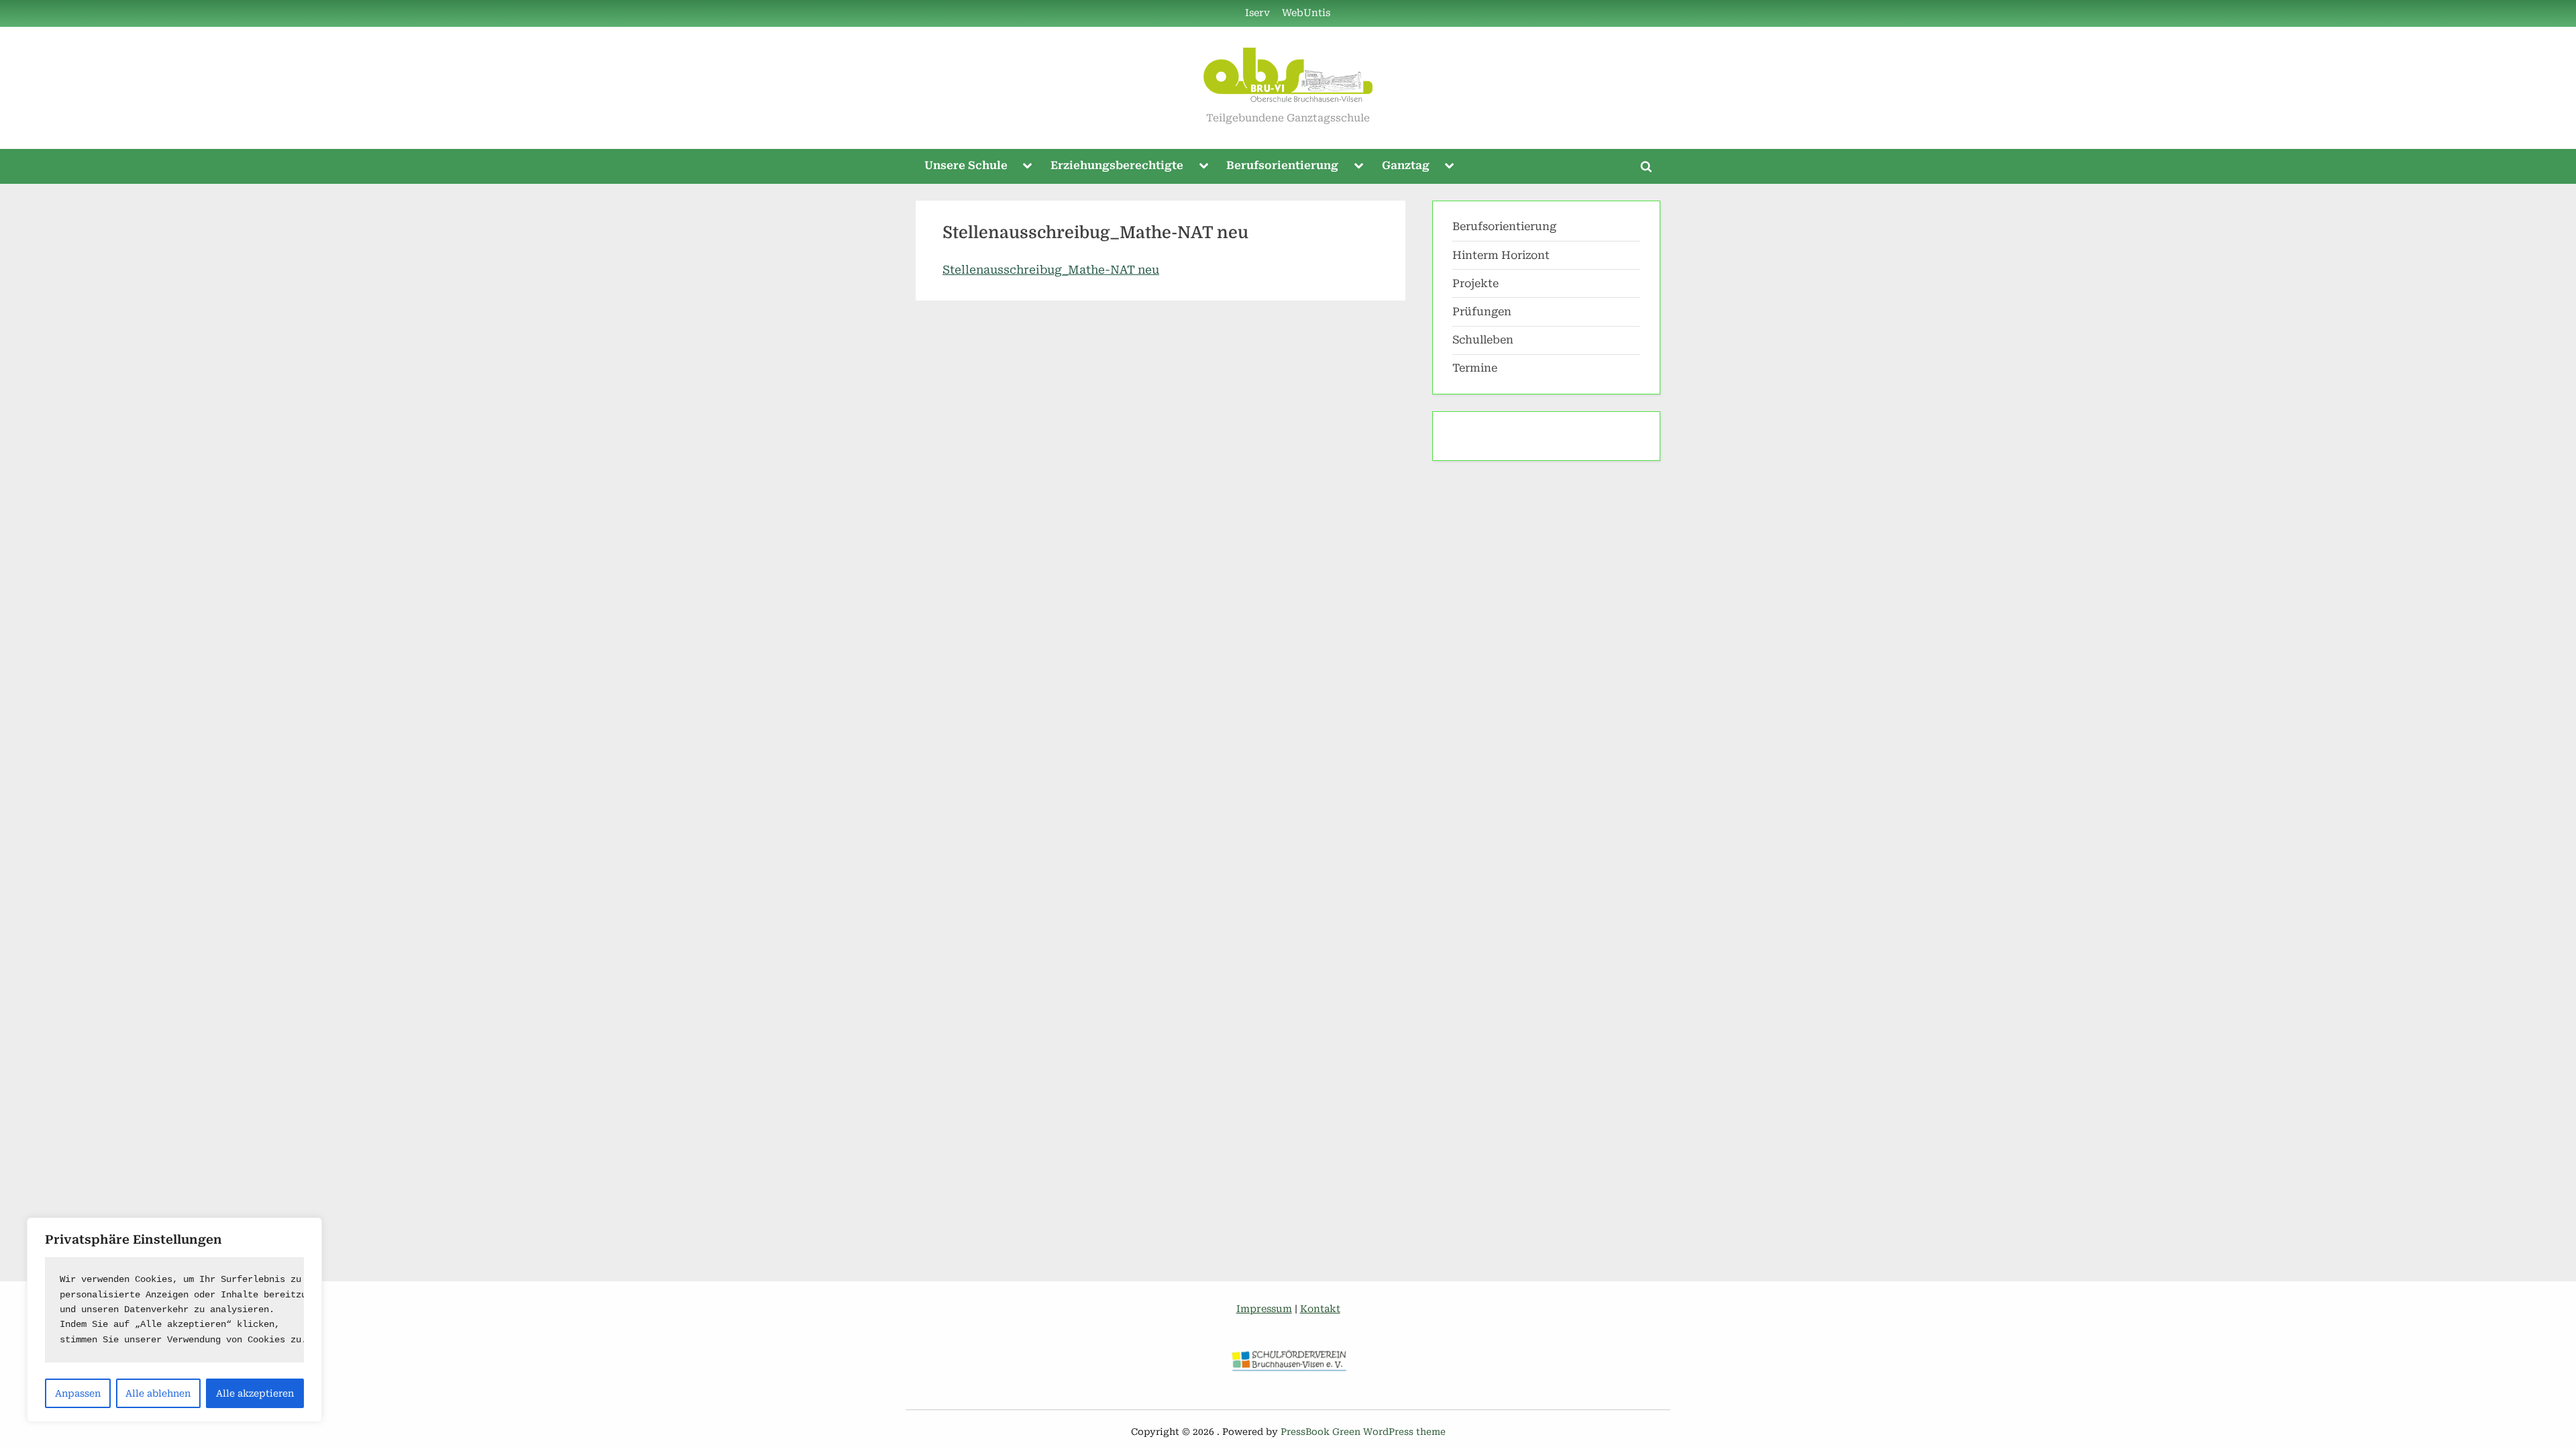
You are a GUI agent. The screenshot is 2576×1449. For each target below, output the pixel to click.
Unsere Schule (966, 165)
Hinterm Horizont (1501, 255)
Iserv (1257, 13)
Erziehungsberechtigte (1117, 165)
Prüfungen (1482, 312)
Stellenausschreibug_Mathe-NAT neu (1051, 270)
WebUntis (1306, 13)
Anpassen (78, 1393)
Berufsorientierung (1282, 165)
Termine (1475, 368)
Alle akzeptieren (255, 1393)
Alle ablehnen (158, 1393)
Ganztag (1406, 165)
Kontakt (1320, 1309)
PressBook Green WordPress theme (1363, 1432)
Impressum (1264, 1309)
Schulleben (1483, 340)
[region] (174, 1320)
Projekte (1475, 283)
